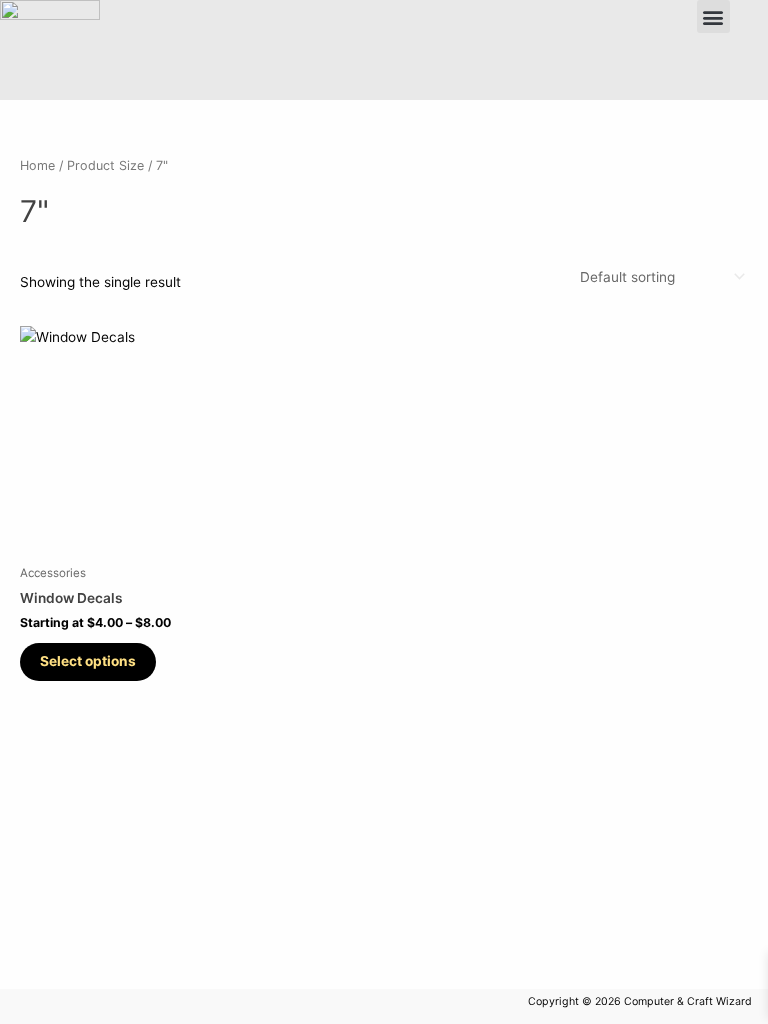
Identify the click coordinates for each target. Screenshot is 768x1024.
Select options (88, 661)
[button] (713, 16)
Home (37, 165)
